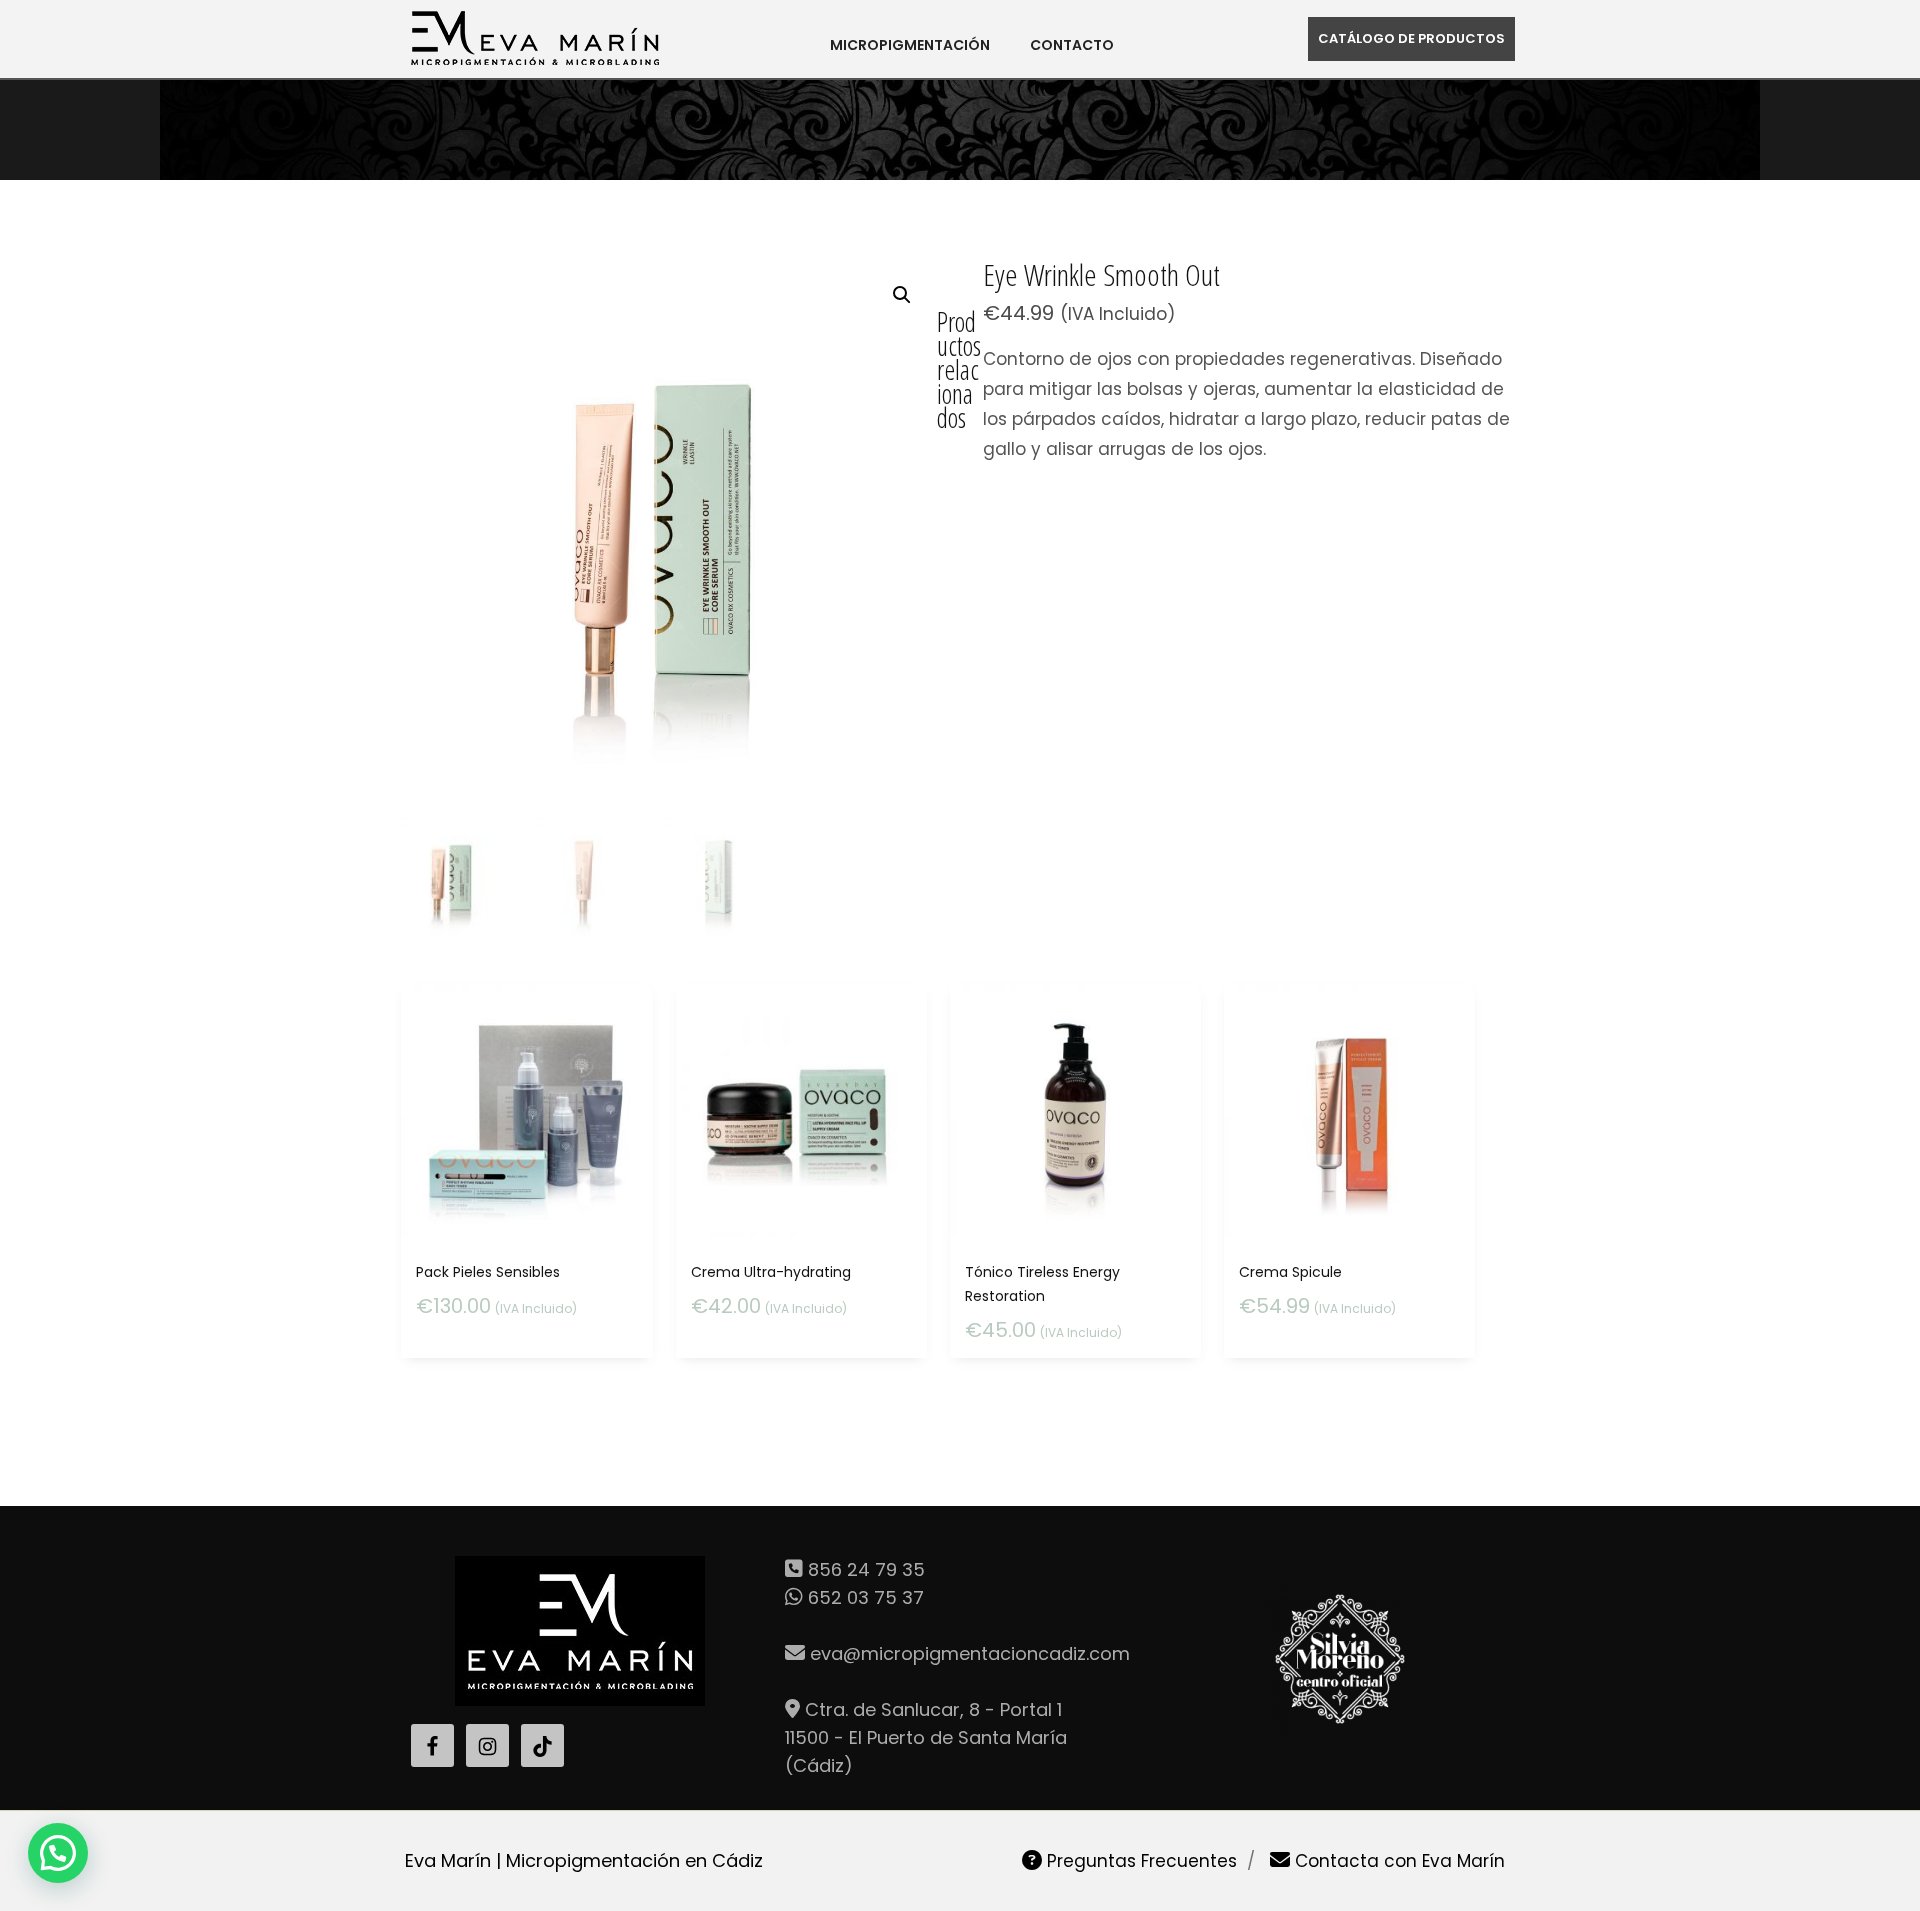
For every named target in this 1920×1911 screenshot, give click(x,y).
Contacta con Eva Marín (1397, 1861)
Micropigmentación (910, 45)
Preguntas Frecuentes (1139, 1861)
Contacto (1072, 45)
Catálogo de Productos (1411, 38)
